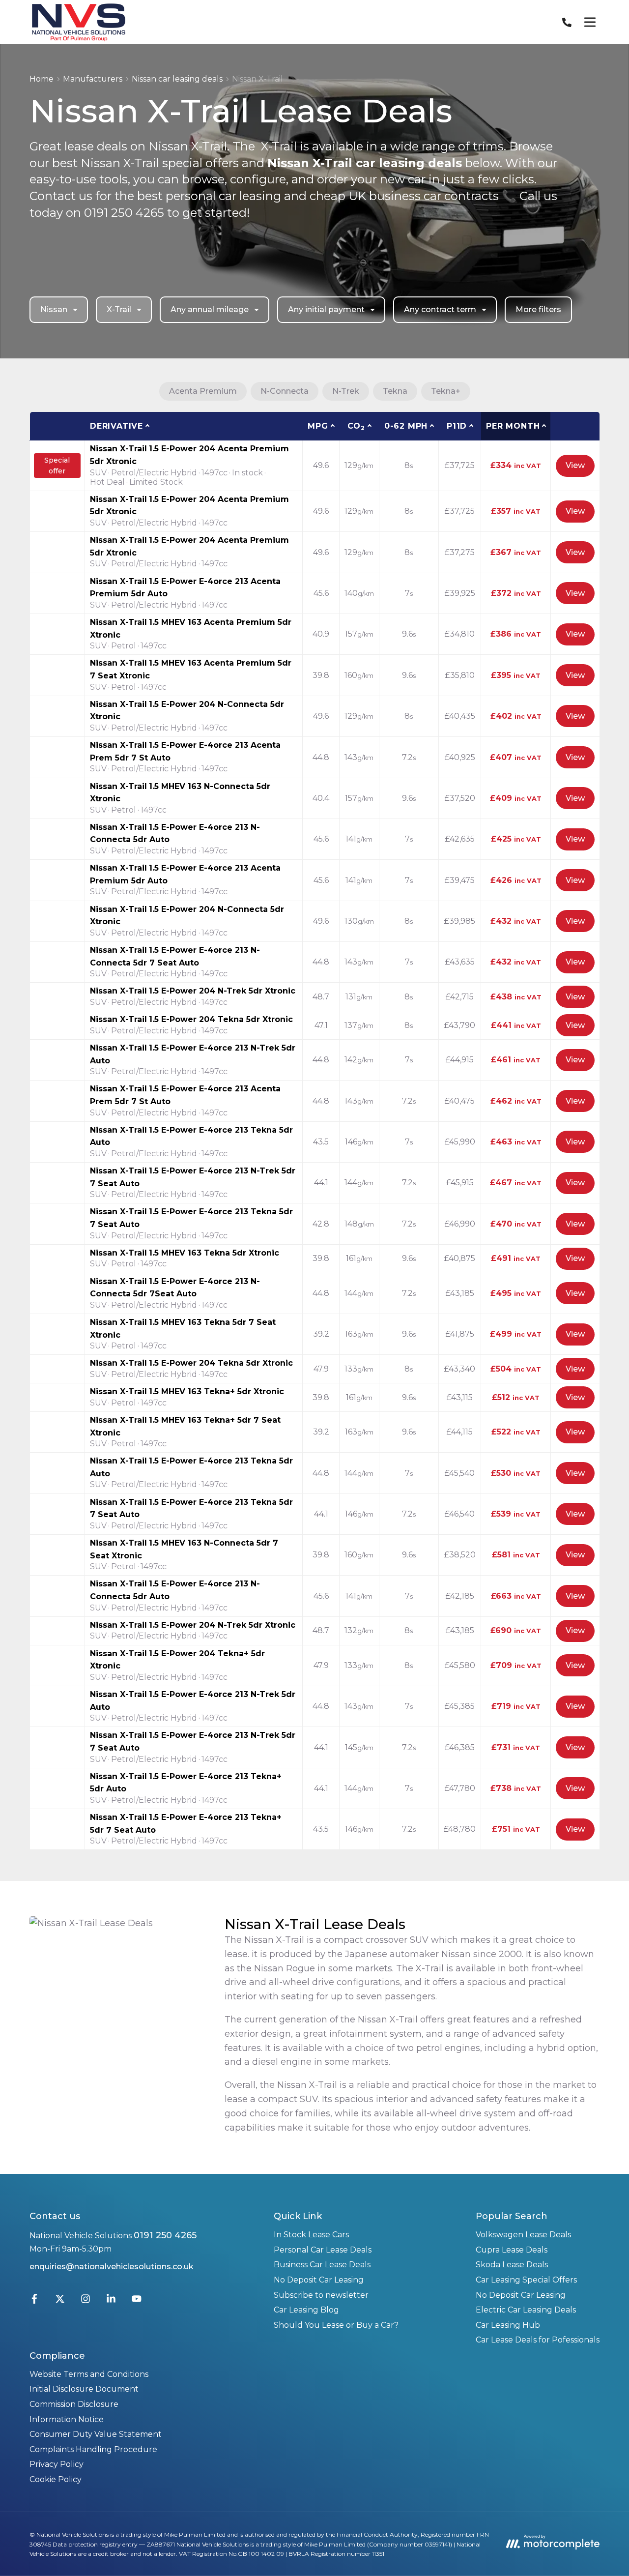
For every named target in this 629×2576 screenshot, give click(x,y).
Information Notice (67, 2419)
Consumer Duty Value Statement (96, 2434)
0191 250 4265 (165, 2235)
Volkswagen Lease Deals (523, 2235)
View (575, 465)
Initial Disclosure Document (84, 2389)
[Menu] (590, 22)
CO (356, 426)
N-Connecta (285, 391)
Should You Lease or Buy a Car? (336, 2325)
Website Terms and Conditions (89, 2374)
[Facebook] (34, 2301)
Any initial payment (326, 309)
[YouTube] (137, 2301)
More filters (538, 309)
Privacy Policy (57, 2464)
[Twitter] (60, 2301)
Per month (513, 426)
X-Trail (119, 309)
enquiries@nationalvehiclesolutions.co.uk (112, 2267)
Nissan (54, 309)
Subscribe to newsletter (321, 2295)
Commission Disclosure (74, 2404)
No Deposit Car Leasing (319, 2280)
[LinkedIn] (111, 2301)
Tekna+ (446, 391)
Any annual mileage (210, 309)
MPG (318, 426)
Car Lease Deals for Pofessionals (538, 2340)
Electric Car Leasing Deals (526, 2310)
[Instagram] (86, 2301)
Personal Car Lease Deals (323, 2250)
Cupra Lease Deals (512, 2250)
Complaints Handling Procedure (93, 2449)
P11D (457, 426)
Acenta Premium (203, 391)
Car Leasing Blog (306, 2310)
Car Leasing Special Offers (526, 2280)
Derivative (116, 426)
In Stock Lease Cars (311, 2235)
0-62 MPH (406, 426)
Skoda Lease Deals (512, 2265)
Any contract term (440, 309)
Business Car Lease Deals (322, 2265)
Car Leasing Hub (508, 2325)
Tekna (395, 391)
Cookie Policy (56, 2479)
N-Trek (346, 391)
